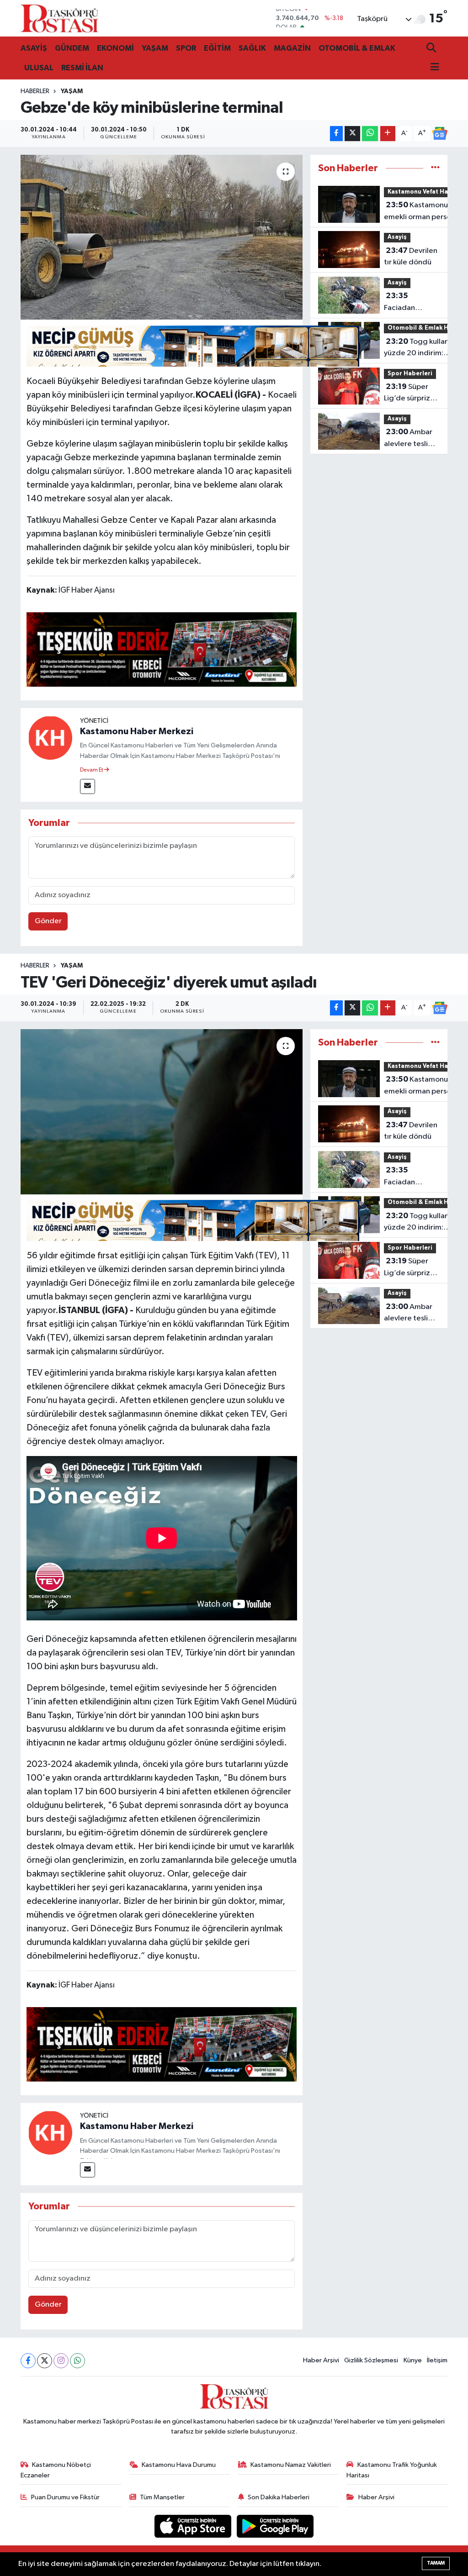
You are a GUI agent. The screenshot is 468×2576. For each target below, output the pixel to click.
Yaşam (72, 91)
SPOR (186, 48)
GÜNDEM (72, 48)
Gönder (48, 921)
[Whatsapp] (77, 2361)
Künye (413, 2360)
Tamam (436, 2563)
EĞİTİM (217, 48)
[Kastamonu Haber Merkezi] (50, 738)
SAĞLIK (252, 48)
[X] (45, 2361)
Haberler (35, 91)
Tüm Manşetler (162, 2497)
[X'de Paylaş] (352, 134)
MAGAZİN (292, 48)
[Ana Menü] (433, 68)
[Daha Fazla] (388, 134)
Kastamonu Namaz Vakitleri (291, 2465)
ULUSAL (39, 68)
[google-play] (275, 2526)
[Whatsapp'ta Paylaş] (370, 134)
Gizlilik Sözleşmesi (371, 2360)
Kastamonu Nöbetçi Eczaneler (56, 2470)
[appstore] (194, 2526)
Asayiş (397, 237)
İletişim (437, 2360)
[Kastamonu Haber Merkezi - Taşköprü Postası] (59, 18)
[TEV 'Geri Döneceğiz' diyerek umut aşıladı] (162, 1112)
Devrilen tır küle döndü (411, 257)
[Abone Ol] (440, 133)
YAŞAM (155, 48)
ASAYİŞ (34, 48)
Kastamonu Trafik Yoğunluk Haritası (392, 2470)
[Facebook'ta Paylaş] (336, 134)
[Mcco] (162, 649)
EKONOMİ (115, 48)
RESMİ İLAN (82, 68)
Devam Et (92, 770)
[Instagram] (61, 2361)
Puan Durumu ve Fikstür (65, 2497)
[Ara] (432, 49)
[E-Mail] (88, 786)
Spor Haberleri (410, 374)
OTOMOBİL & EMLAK (357, 48)
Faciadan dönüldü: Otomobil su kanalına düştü (408, 303)
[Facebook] (28, 2361)
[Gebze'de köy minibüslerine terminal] (162, 237)
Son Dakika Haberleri (279, 2497)
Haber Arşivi (321, 2360)
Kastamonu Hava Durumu (179, 2465)
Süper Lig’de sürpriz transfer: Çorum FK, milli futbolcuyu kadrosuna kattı (411, 394)
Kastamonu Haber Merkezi (137, 731)
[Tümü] (435, 168)
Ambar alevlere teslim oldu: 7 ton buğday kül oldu (411, 439)
